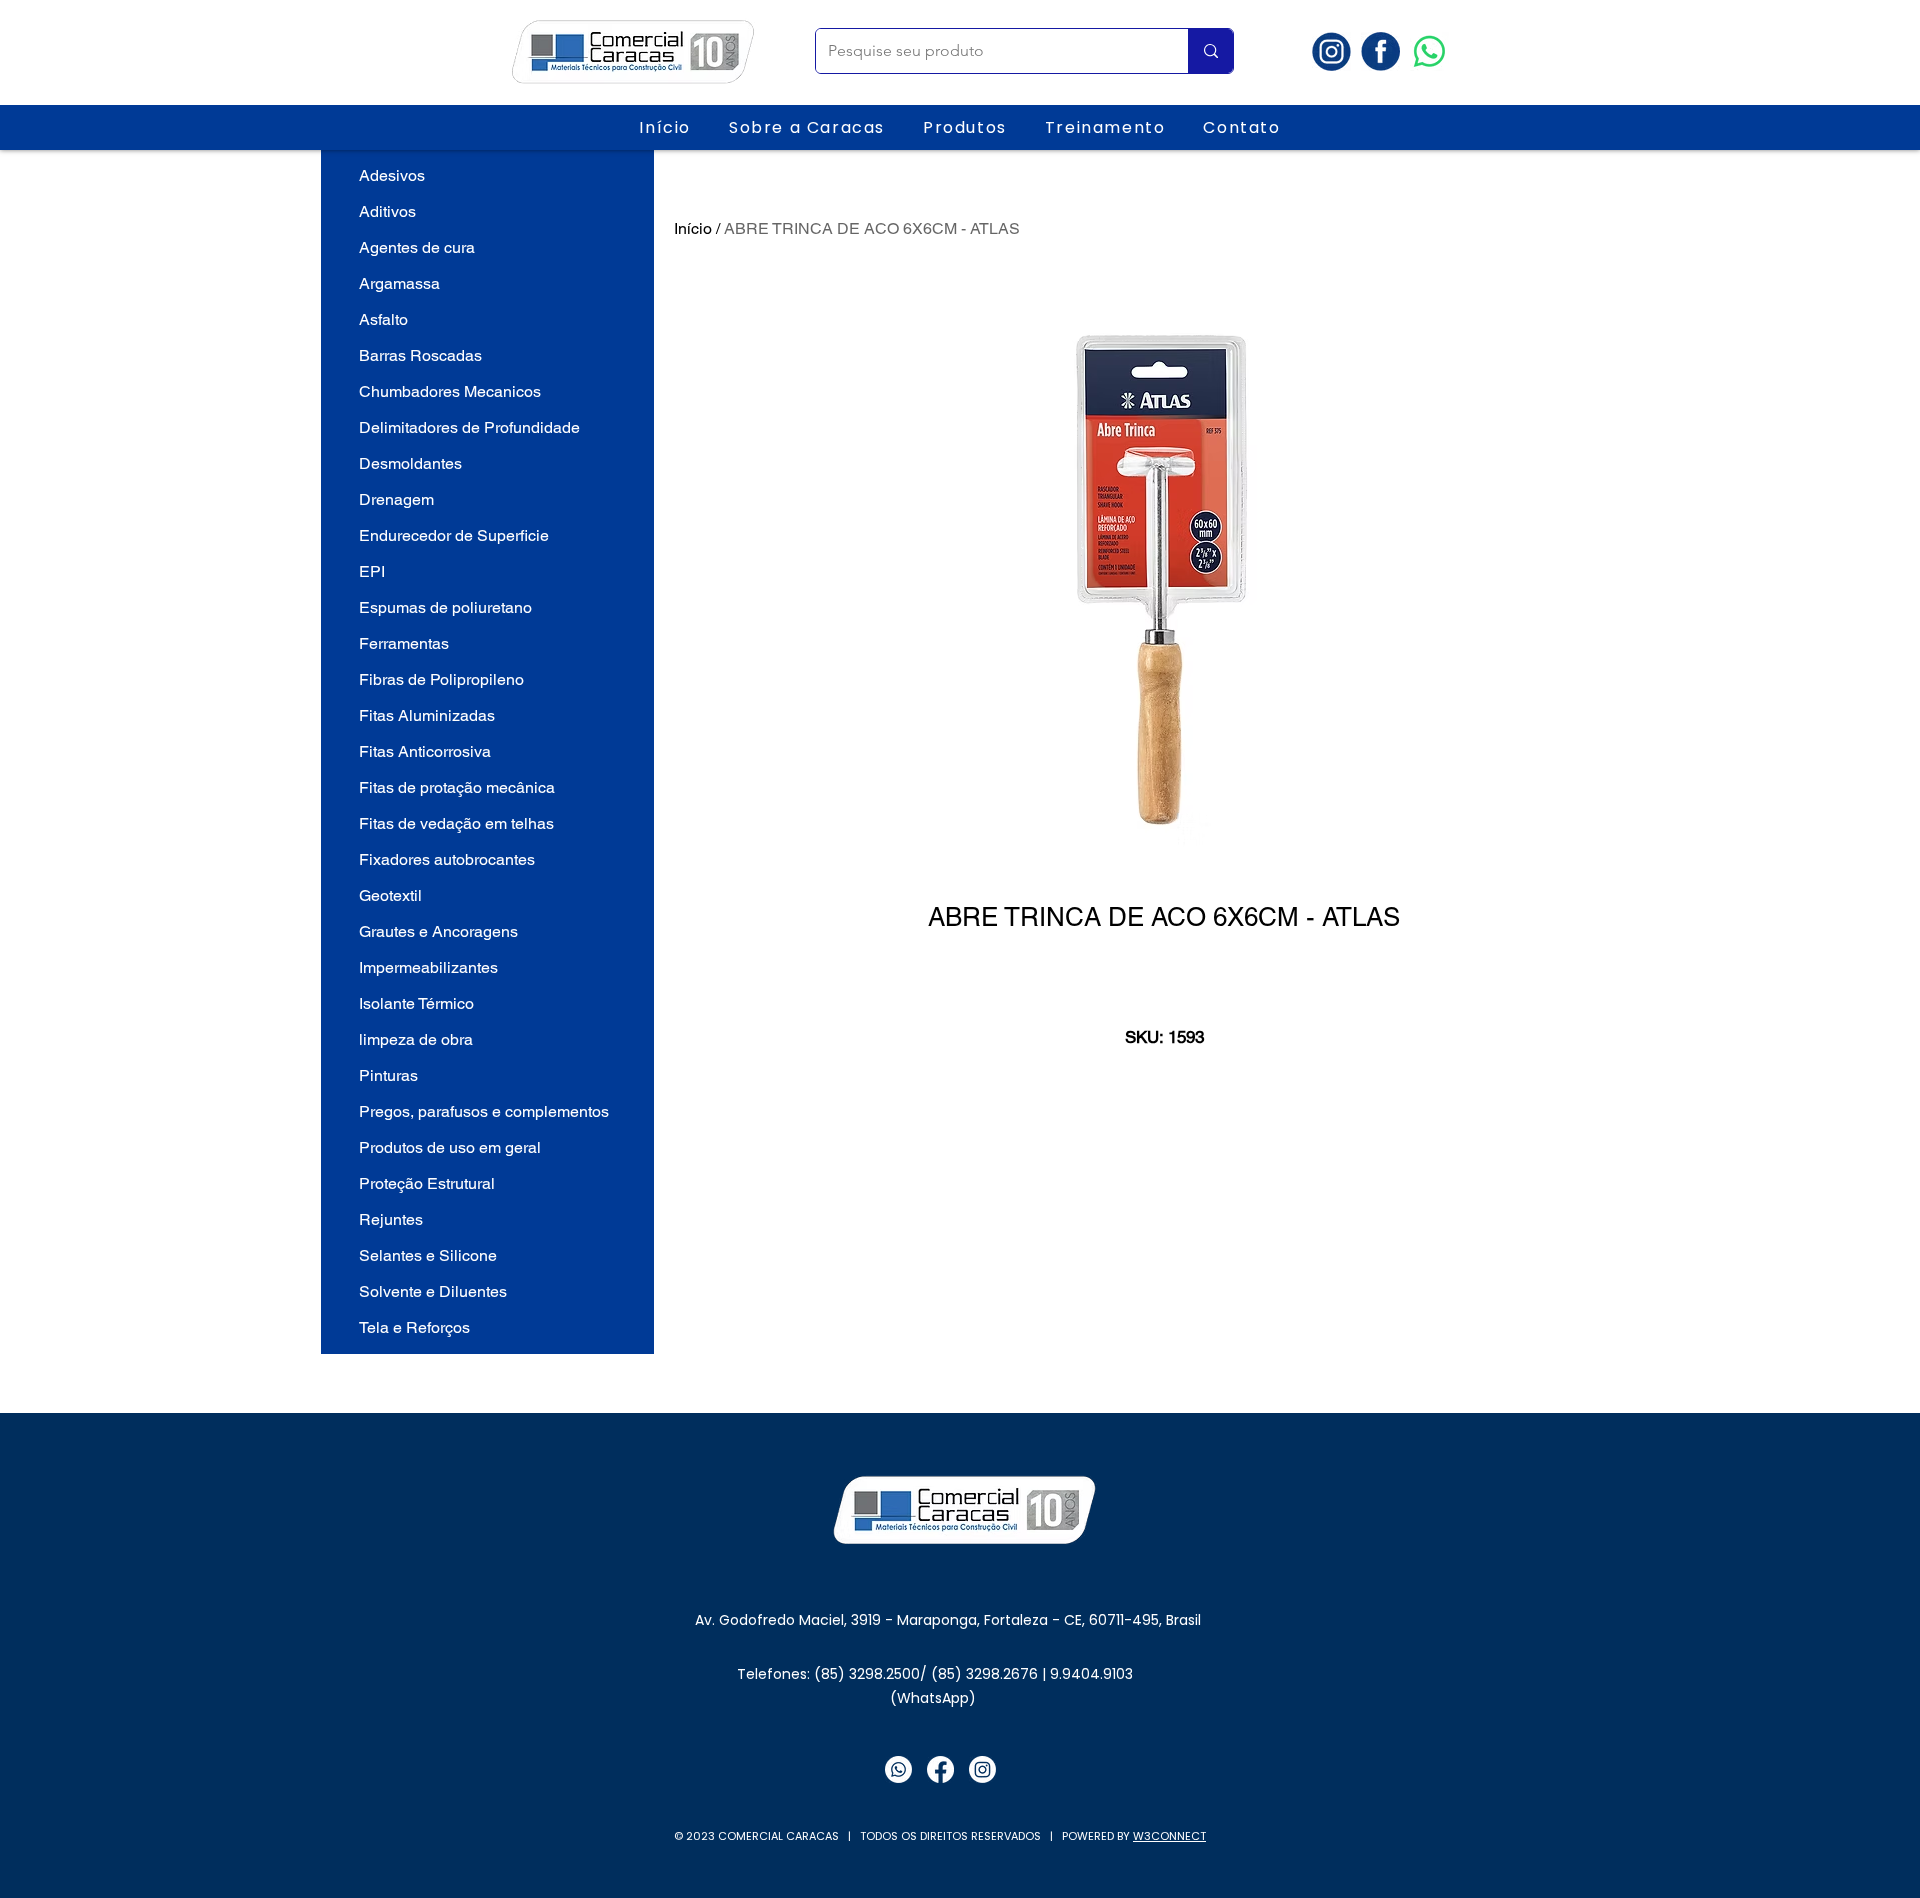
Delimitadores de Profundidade (469, 427)
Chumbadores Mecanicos (450, 391)
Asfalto (383, 319)
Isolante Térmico (416, 1003)
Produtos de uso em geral (450, 1147)
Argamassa (399, 283)
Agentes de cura (417, 247)
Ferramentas (404, 643)
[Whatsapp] (1429, 51)
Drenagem (396, 499)
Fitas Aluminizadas (427, 715)
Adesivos (392, 175)
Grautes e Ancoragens (438, 931)
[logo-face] (1380, 51)
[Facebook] (940, 1769)
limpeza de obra (416, 1039)
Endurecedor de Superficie (454, 535)
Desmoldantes (410, 463)
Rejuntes (391, 1219)
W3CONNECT (1169, 1836)
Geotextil (390, 895)
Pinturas (388, 1075)
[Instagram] (982, 1769)
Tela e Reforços (414, 1327)
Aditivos (387, 211)
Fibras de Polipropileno (441, 679)
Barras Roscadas (420, 355)
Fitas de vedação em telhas (456, 823)
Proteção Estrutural (427, 1183)
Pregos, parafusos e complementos (484, 1111)
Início (693, 228)
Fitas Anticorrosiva (425, 751)
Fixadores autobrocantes (447, 859)
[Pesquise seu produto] (1210, 51)
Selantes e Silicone (428, 1255)
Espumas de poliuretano (445, 607)
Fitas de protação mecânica (457, 787)
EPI (372, 571)
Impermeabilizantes (428, 967)
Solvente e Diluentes (433, 1291)
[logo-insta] (1331, 51)
